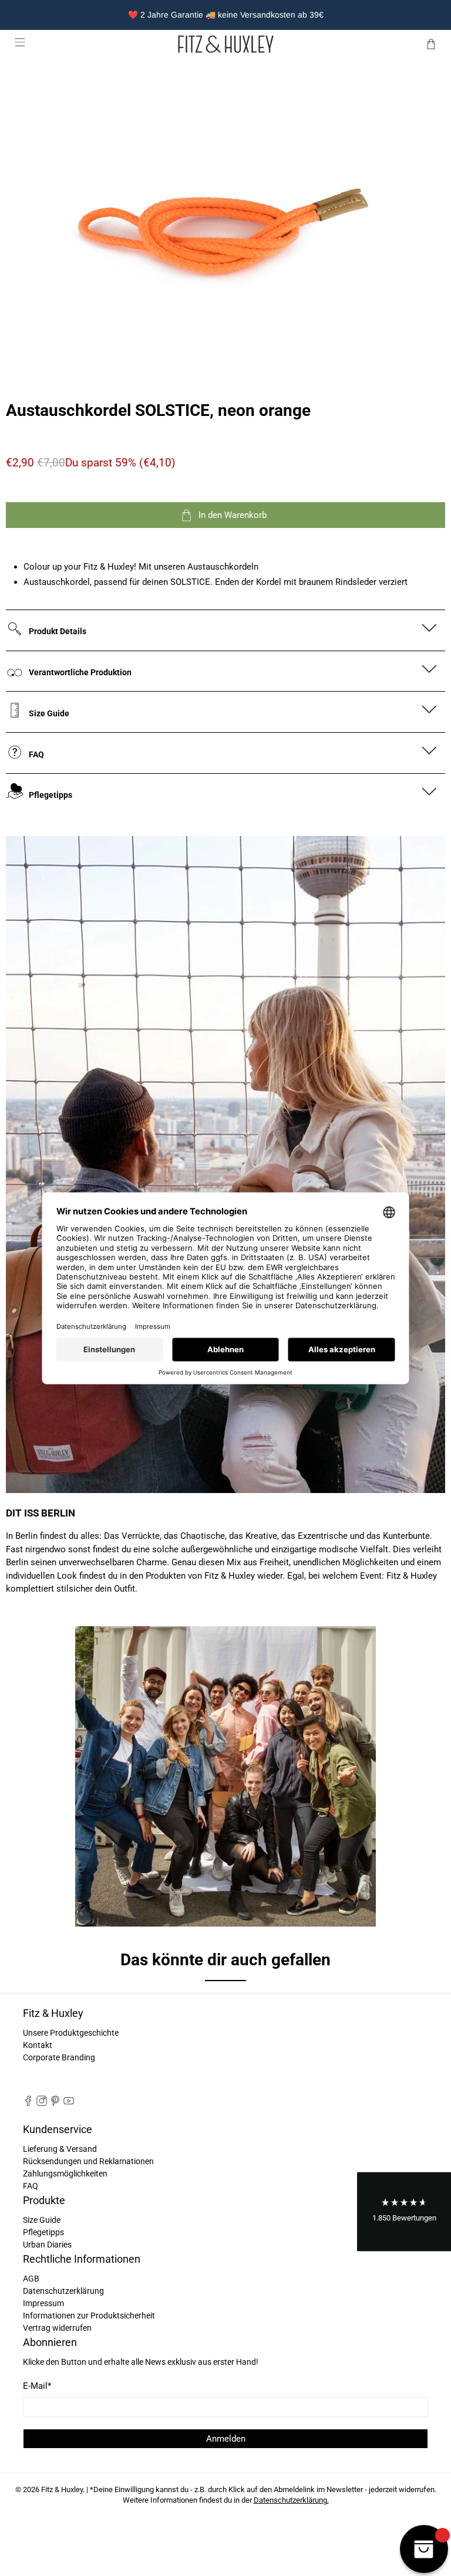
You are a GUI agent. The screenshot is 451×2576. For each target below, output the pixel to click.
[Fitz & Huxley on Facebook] (28, 2103)
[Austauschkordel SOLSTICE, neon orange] (225, 216)
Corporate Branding (59, 2057)
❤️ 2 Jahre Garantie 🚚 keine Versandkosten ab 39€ (226, 15)
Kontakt (38, 2045)
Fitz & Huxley (62, 2489)
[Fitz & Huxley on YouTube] (69, 2103)
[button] (404, 2212)
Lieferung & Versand (60, 2149)
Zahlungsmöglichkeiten (65, 2174)
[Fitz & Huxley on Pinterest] (55, 2103)
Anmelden (226, 2439)
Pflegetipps (43, 2232)
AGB (31, 2279)
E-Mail (37, 2386)
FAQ (31, 2186)
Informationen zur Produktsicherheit (89, 2316)
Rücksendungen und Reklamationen (88, 2161)
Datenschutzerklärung (63, 2291)
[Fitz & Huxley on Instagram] (42, 2103)
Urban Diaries (47, 2245)
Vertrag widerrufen (57, 2328)
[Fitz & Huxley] (225, 44)
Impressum (43, 2303)
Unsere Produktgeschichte (71, 2033)
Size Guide (42, 2220)
